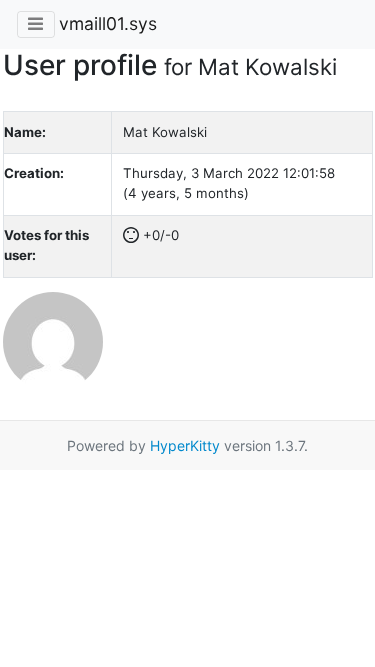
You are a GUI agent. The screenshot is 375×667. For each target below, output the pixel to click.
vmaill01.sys (108, 23)
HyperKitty (185, 445)
